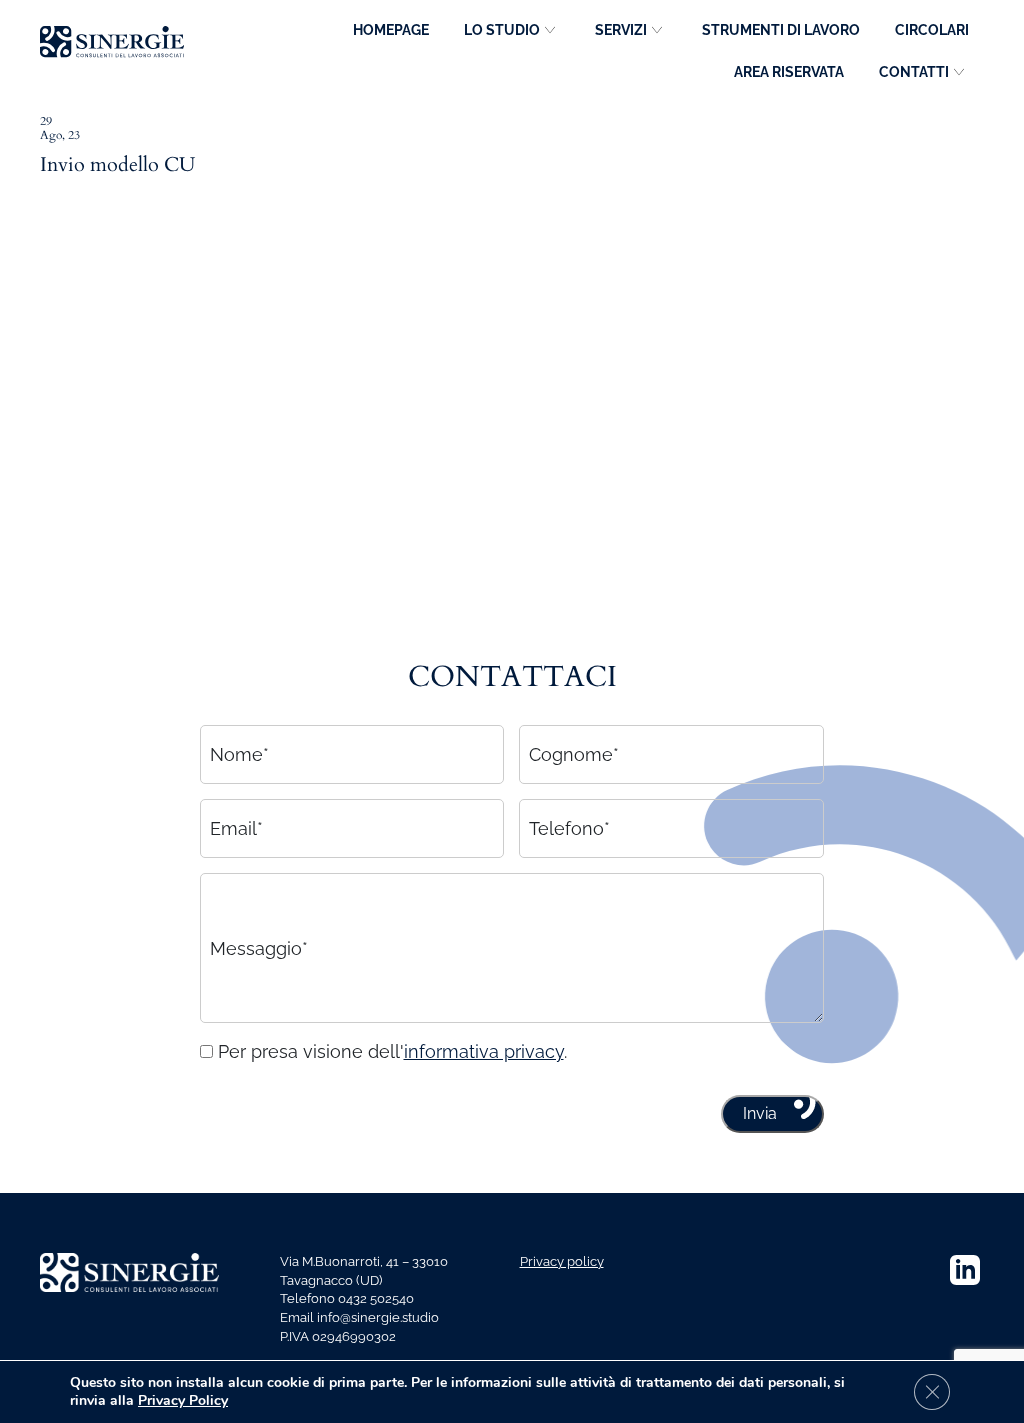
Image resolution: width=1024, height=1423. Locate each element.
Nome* (239, 754)
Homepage (391, 30)
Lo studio (502, 30)
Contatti (914, 72)
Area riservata (789, 72)
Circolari (932, 30)
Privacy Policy (183, 1400)
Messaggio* (259, 947)
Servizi (621, 30)
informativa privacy (484, 1051)
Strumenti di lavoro (781, 30)
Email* (236, 828)
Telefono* (569, 828)
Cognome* (574, 754)
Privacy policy (562, 1261)
